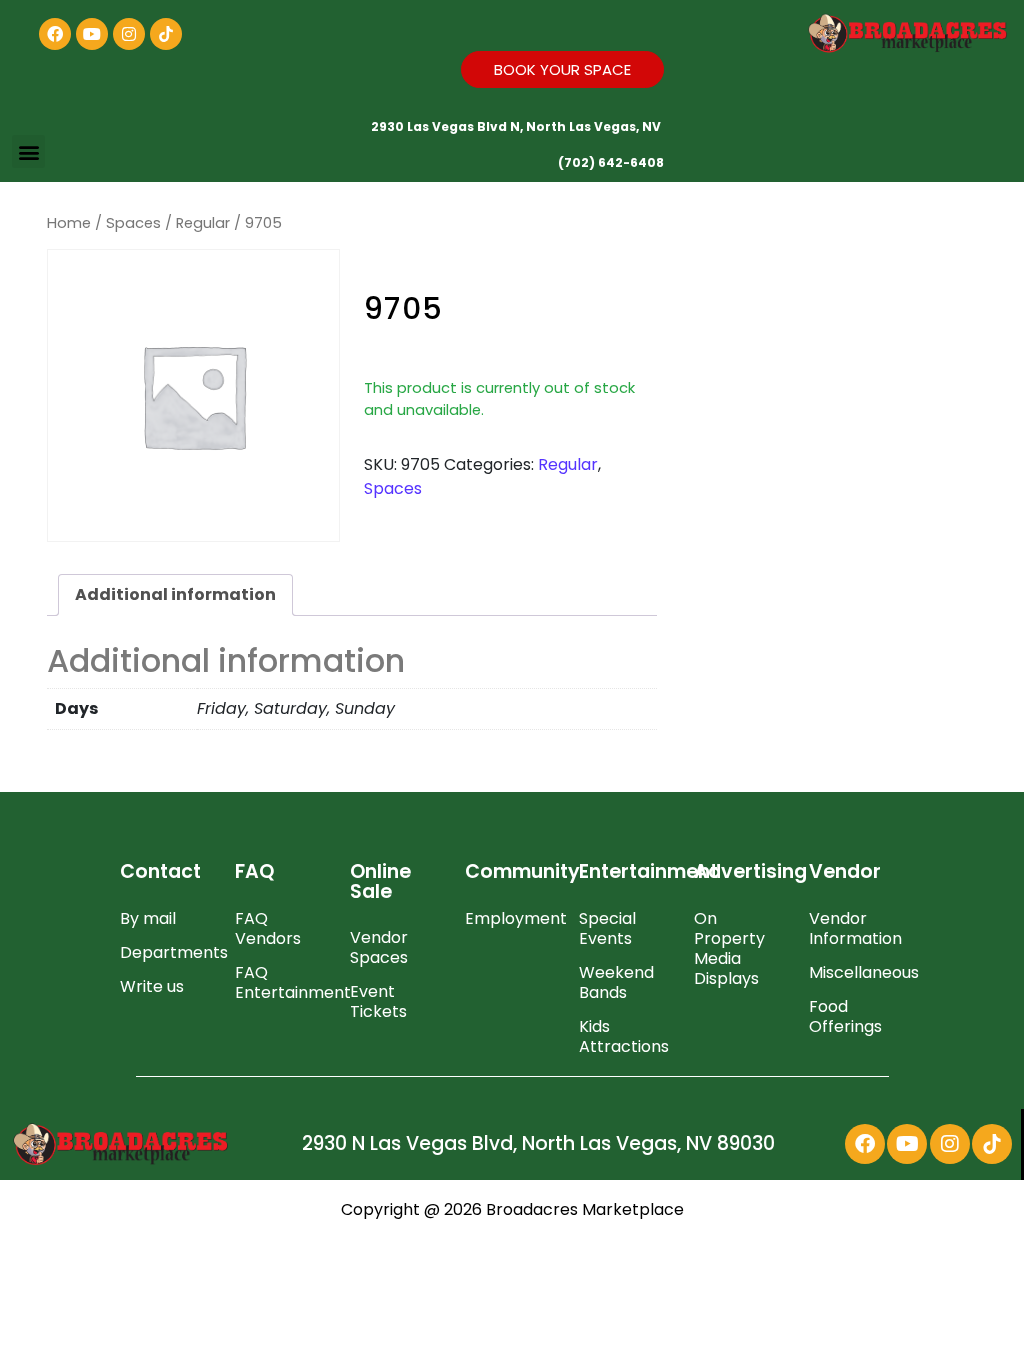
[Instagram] (129, 34)
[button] (28, 151)
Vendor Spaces (379, 947)
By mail (148, 918)
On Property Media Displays (729, 948)
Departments (167, 952)
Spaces (133, 223)
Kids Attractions (624, 1036)
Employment (512, 918)
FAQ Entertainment (282, 982)
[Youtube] (92, 34)
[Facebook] (55, 34)
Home (69, 223)
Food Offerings (845, 1016)
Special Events (607, 928)
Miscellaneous (856, 972)
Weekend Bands (616, 982)
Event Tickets (378, 1001)
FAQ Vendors (268, 928)
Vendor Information (855, 928)
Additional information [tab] (175, 594)
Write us (152, 986)
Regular (203, 223)
